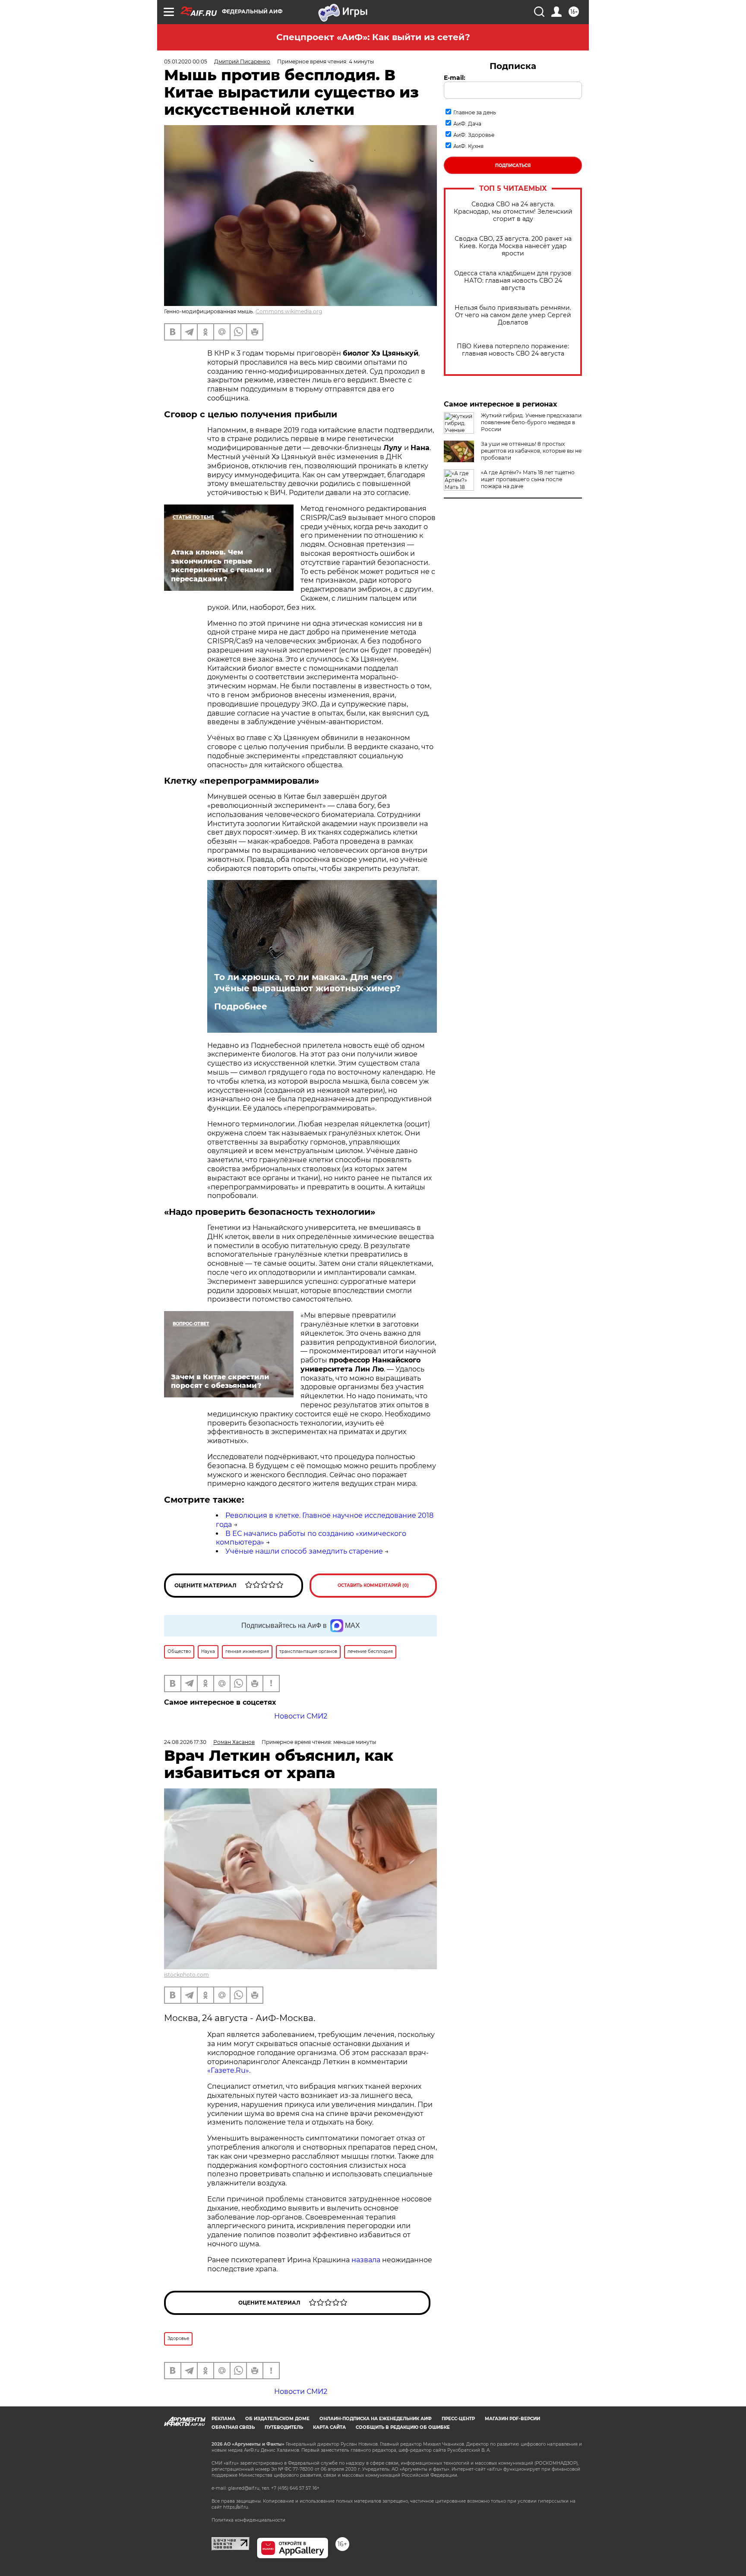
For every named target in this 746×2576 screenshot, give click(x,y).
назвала (367, 2260)
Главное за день (475, 112)
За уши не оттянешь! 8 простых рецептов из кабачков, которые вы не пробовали (531, 451)
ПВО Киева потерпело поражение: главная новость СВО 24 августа (513, 350)
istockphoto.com (186, 1975)
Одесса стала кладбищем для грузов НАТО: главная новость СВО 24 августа (513, 281)
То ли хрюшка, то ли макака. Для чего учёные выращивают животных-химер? (307, 983)
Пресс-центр (458, 2419)
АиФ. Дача (467, 124)
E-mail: (455, 78)
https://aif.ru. (236, 2507)
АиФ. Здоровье (474, 135)
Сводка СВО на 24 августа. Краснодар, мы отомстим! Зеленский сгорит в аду (513, 212)
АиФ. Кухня (468, 146)
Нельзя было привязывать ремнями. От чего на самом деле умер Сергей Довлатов (513, 315)
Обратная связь (233, 2427)
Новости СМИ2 (301, 1716)
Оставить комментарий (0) (373, 1585)
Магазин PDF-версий (512, 2419)
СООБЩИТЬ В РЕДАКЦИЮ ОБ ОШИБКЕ (403, 2427)
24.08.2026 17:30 (185, 1742)
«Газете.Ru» (228, 2070)
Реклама (223, 2419)
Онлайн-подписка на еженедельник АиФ (376, 2419)
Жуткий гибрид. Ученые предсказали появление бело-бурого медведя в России (531, 422)
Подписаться (513, 166)
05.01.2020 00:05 (186, 61)
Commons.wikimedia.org (289, 311)
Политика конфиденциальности (248, 2520)
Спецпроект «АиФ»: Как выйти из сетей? (373, 37)
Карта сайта (329, 2427)
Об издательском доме (277, 2419)
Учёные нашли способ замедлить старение (304, 1551)
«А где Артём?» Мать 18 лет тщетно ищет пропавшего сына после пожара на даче (528, 479)
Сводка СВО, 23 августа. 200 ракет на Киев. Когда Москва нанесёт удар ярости (513, 246)
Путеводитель (284, 2427)
